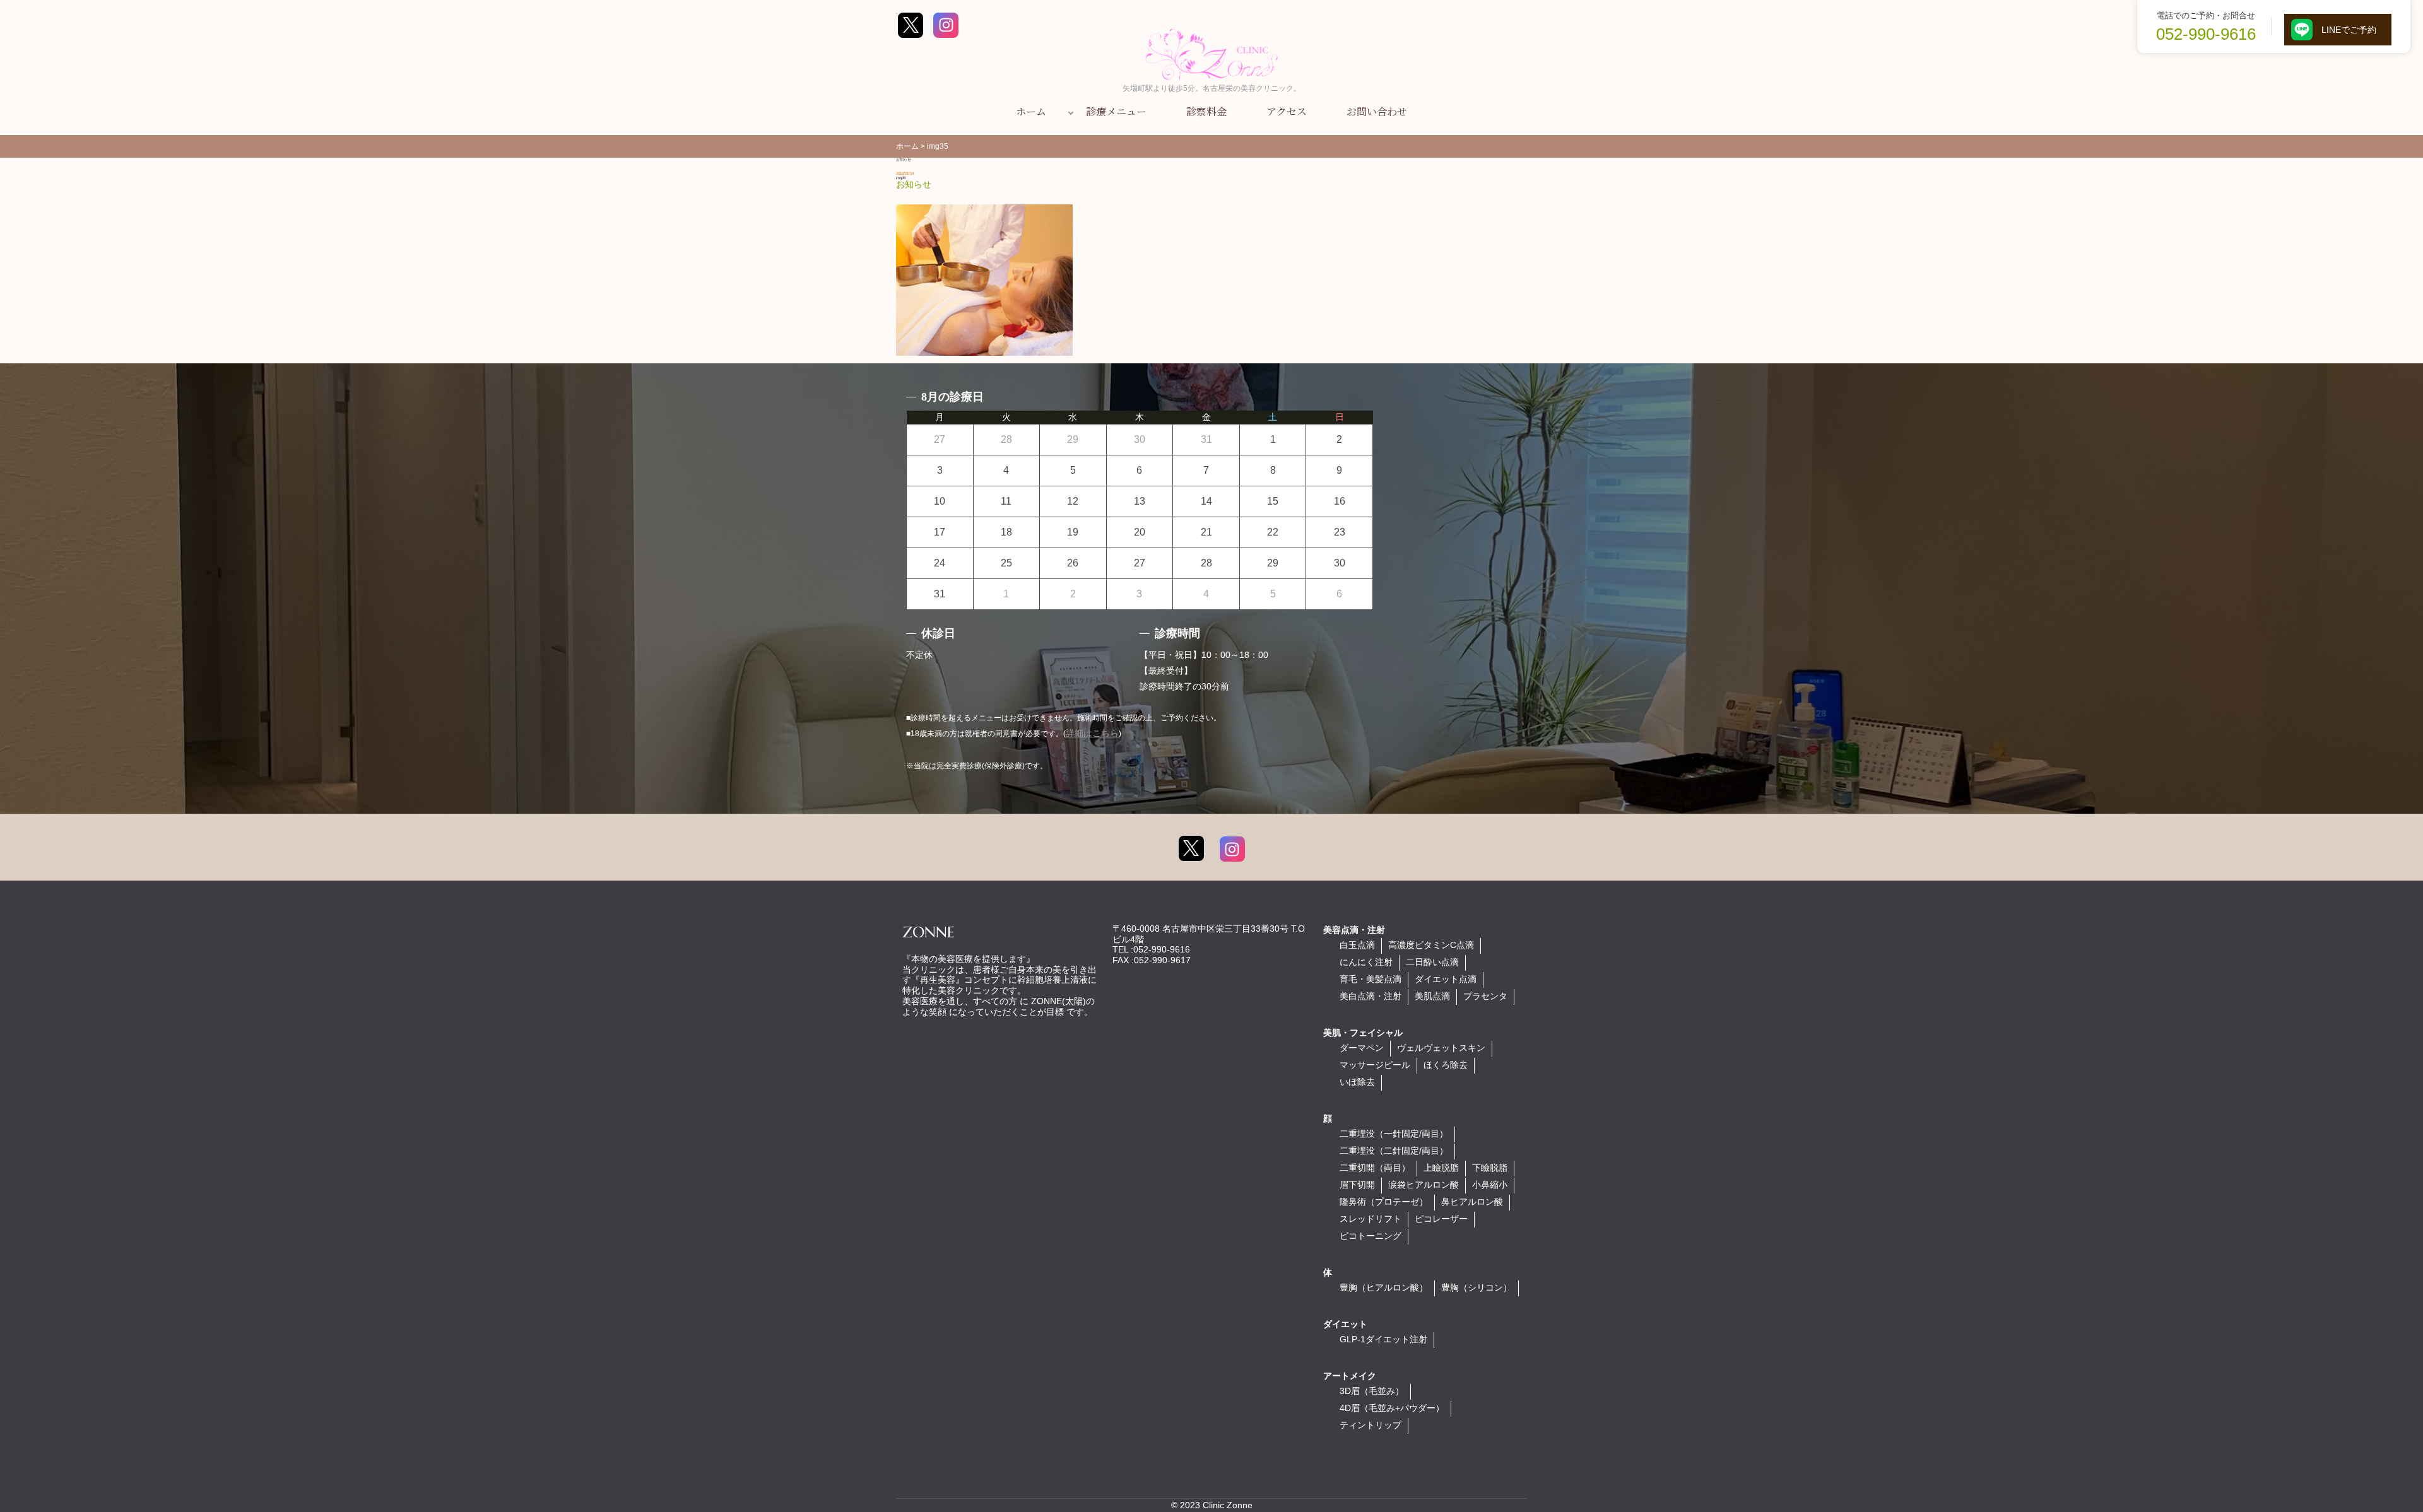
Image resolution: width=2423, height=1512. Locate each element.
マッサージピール (1375, 1065)
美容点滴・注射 (1354, 930)
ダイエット (1345, 1324)
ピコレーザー (1441, 1219)
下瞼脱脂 (1490, 1168)
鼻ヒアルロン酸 (1472, 1202)
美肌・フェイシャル (1363, 1033)
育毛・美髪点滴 (1371, 979)
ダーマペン (1362, 1048)
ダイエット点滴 (1446, 979)
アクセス (1287, 111)
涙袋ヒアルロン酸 (1424, 1185)
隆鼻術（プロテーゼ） (1384, 1202)
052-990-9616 (2206, 34)
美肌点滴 (1432, 996)
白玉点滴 (1357, 945)
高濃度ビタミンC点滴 (1431, 945)
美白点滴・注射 (1371, 996)
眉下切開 (1357, 1185)
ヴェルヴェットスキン (1441, 1048)
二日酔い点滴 (1432, 962)
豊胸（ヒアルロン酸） (1384, 1287)
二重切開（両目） (1375, 1168)
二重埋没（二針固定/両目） (1394, 1151)
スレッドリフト (1371, 1219)
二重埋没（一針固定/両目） (1394, 1134)
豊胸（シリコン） (1477, 1287)
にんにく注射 (1366, 962)
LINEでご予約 (2349, 30)
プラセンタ (1485, 996)
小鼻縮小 (1490, 1185)
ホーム (1031, 111)
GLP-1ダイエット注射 (1383, 1339)
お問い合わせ (1377, 111)
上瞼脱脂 (1441, 1168)
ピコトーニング (1371, 1236)
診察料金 (1206, 111)
